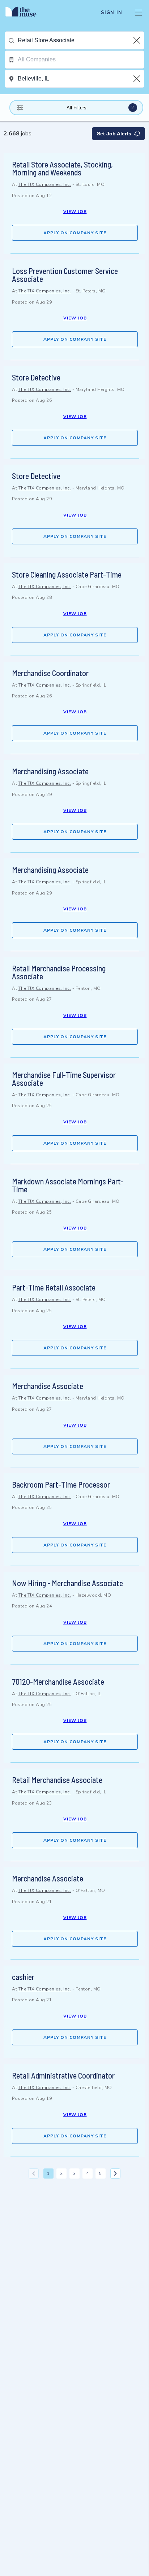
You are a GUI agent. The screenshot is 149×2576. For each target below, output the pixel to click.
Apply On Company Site (75, 233)
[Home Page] (25, 13)
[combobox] (81, 40)
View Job (75, 212)
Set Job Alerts (114, 134)
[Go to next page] (115, 2173)
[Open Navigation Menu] (139, 13)
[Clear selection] (137, 40)
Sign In (112, 13)
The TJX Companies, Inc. (45, 184)
